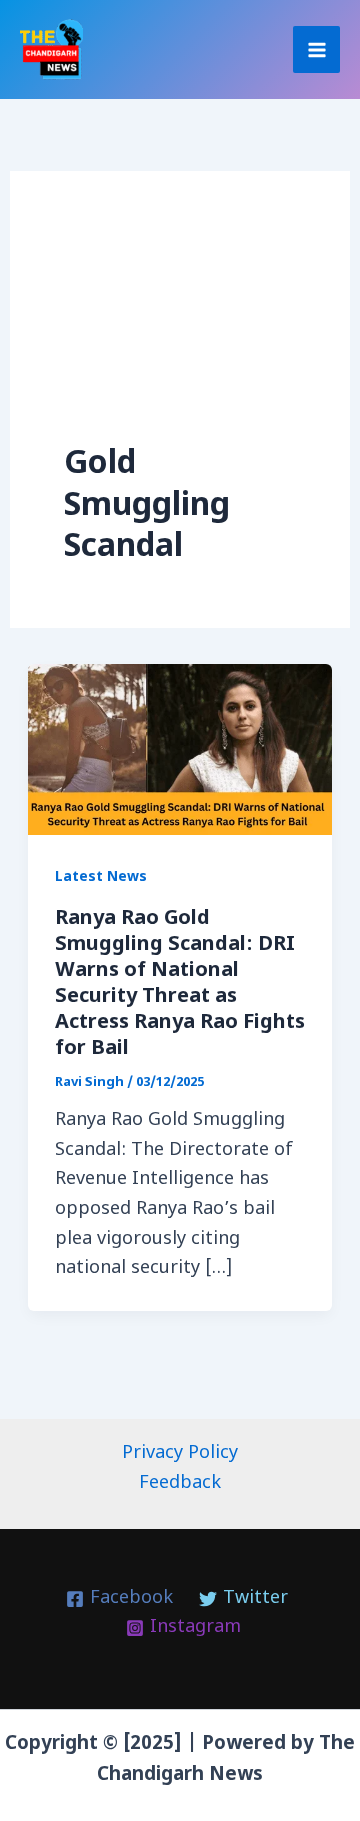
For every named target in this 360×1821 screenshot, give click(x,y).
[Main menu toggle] (316, 49)
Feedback (180, 1483)
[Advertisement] (180, 335)
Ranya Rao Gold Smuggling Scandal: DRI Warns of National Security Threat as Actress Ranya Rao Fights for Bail (180, 984)
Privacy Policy (180, 1453)
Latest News (101, 877)
